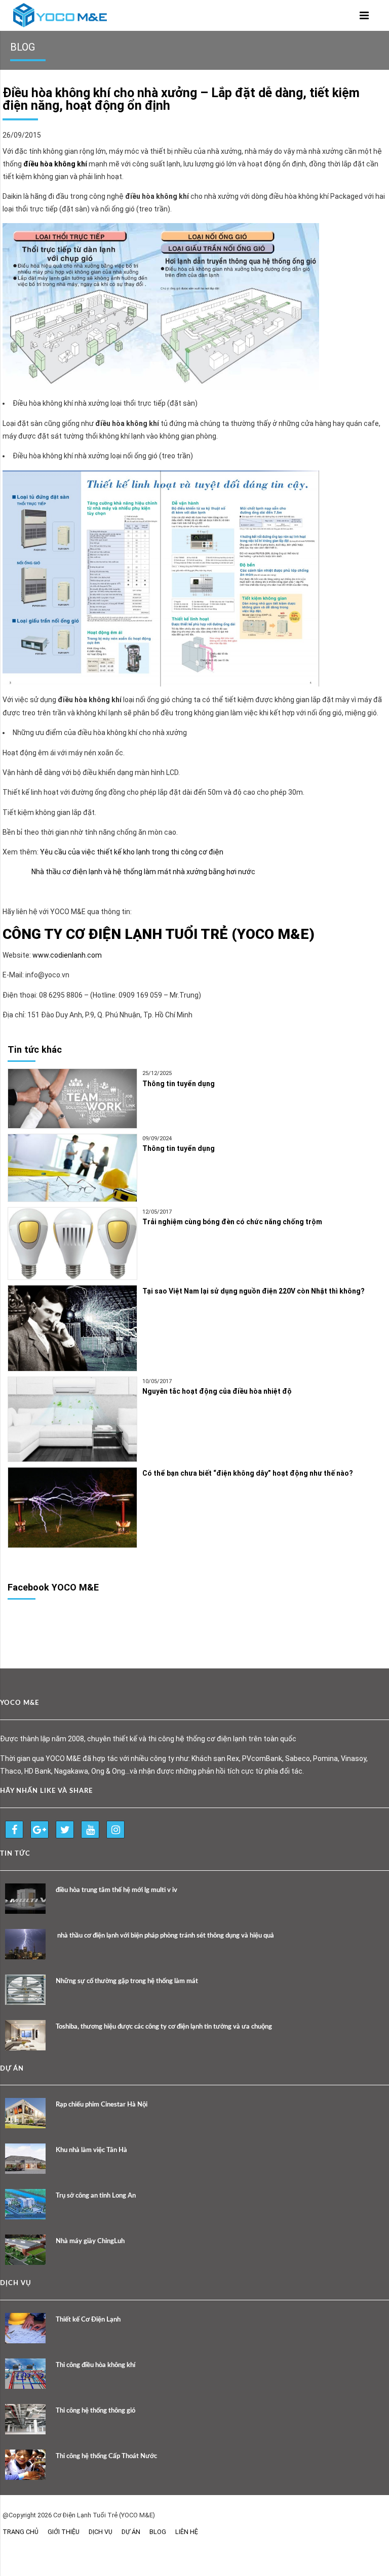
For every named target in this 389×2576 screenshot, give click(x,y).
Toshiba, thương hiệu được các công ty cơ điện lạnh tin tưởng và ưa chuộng (164, 2027)
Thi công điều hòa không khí (95, 2365)
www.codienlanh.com (67, 955)
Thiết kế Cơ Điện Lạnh (88, 2320)
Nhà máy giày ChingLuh (90, 2241)
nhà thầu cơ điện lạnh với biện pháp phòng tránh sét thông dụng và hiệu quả (165, 1936)
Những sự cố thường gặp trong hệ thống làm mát (127, 1981)
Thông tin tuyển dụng (179, 1084)
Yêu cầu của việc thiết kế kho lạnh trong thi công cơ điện (132, 852)
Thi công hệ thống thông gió (95, 2411)
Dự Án (131, 2532)
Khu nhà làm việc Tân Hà (91, 2150)
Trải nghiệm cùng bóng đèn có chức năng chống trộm (232, 1222)
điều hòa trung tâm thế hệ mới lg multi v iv (116, 1890)
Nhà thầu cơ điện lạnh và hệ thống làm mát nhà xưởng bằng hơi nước (143, 872)
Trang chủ (21, 2532)
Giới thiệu (64, 2532)
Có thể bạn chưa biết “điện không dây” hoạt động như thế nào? (248, 1473)
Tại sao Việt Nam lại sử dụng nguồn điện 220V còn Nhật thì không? (254, 1291)
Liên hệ (187, 2532)
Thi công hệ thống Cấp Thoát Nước (106, 2456)
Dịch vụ (101, 2532)
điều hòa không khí (55, 164)
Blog (158, 2532)
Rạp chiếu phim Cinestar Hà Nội (102, 2105)
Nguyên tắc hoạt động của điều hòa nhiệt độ (217, 1391)
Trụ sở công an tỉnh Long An (96, 2196)
